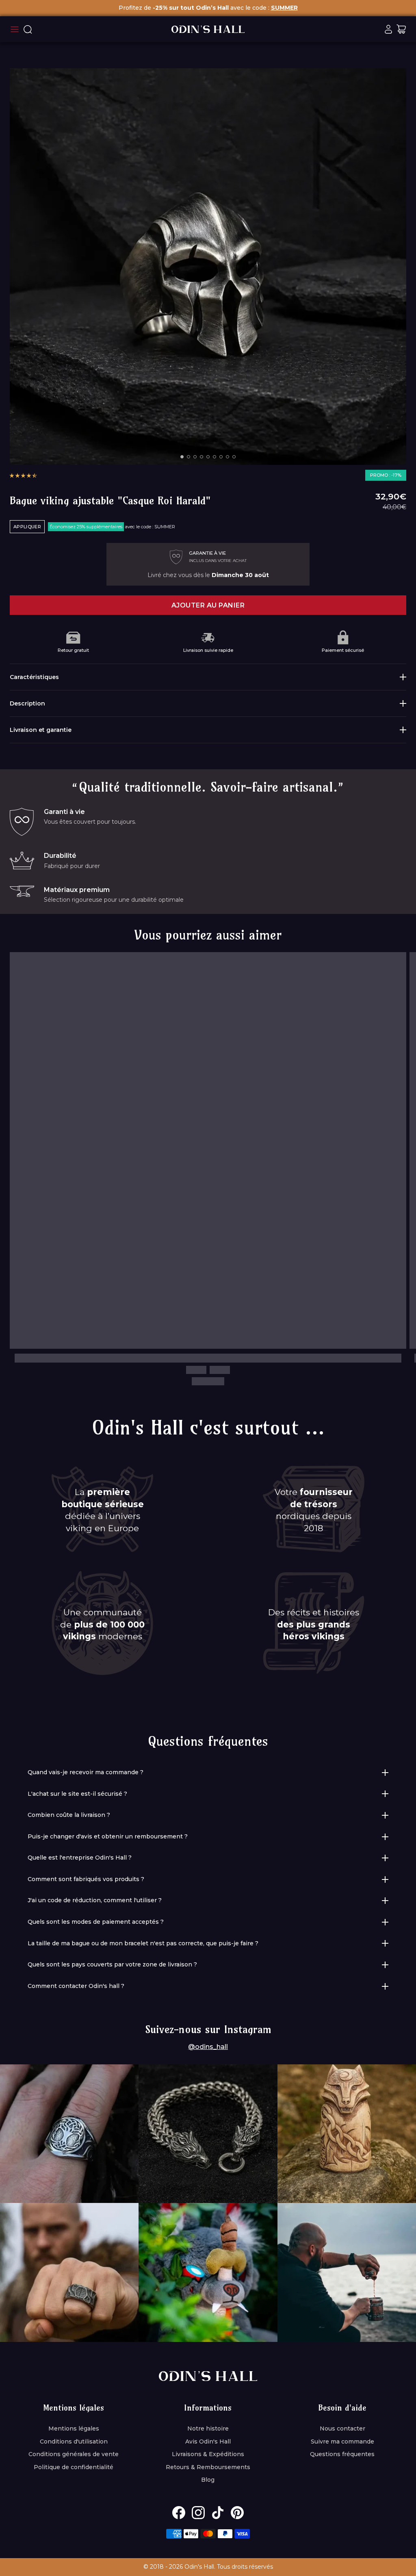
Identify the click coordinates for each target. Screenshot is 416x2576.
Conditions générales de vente (74, 2454)
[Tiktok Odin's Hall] (218, 2513)
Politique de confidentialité (74, 2467)
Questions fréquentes (342, 2454)
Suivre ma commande (342, 2441)
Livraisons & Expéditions (208, 2454)
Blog (208, 2480)
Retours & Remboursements (208, 2467)
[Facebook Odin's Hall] (179, 2513)
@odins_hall (208, 2047)
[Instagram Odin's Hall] (198, 2513)
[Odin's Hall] (208, 29)
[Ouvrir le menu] (15, 29)
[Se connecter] (388, 29)
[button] (23, 475)
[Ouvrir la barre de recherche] (28, 29)
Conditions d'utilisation (74, 2441)
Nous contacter (342, 2428)
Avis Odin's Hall (208, 2441)
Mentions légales (74, 2428)
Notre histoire (208, 2428)
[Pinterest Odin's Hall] (237, 2513)
